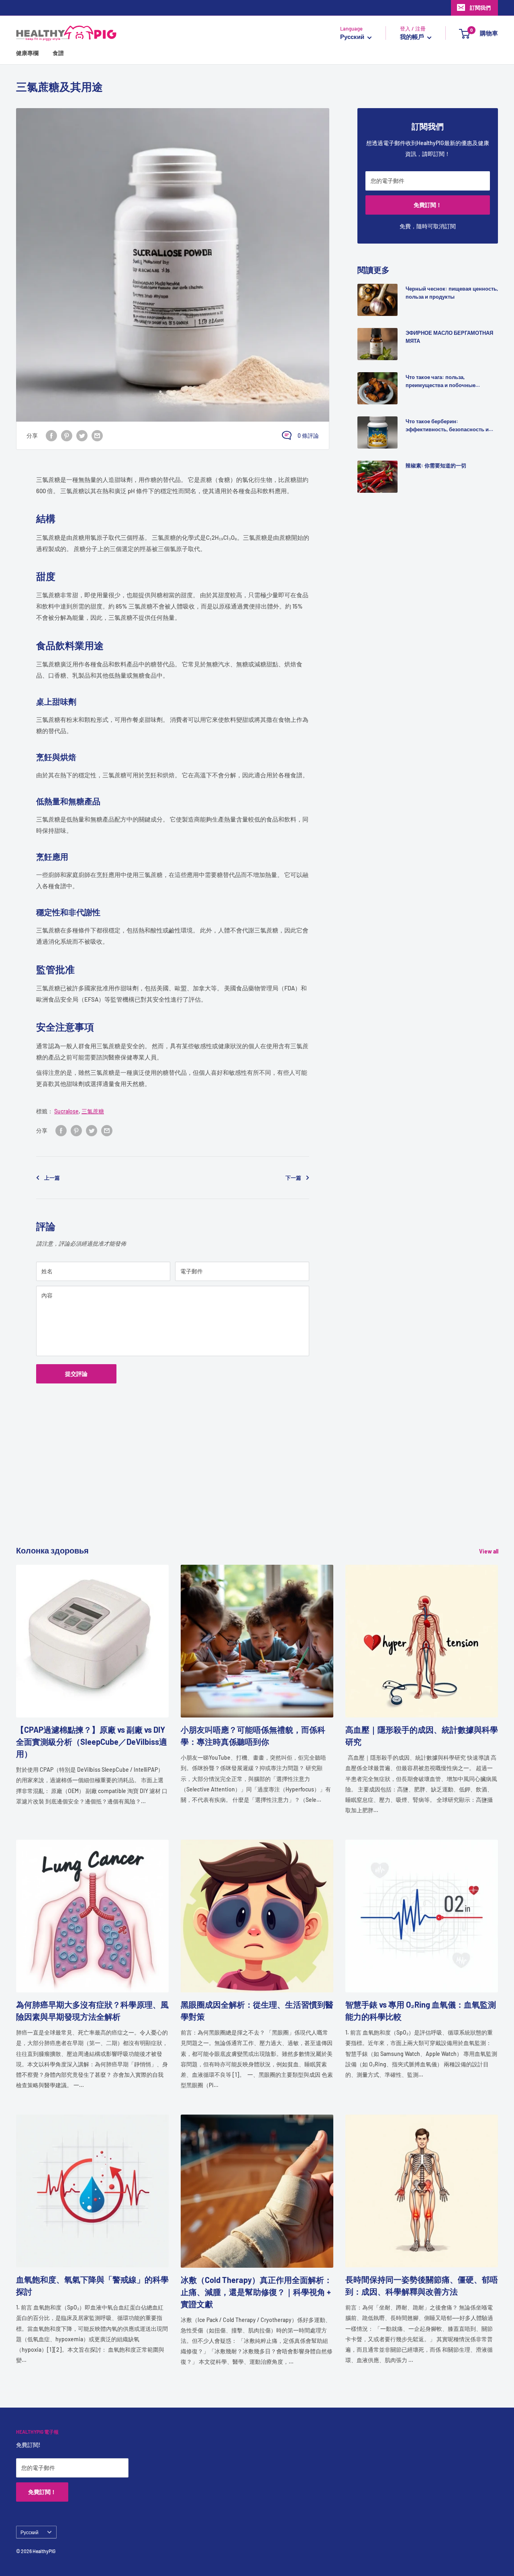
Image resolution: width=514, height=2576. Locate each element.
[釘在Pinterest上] (67, 435)
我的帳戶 (413, 37)
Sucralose (66, 1111)
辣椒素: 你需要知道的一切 (436, 465)
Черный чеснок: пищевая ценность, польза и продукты (452, 293)
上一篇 (52, 1178)
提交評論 (76, 1374)
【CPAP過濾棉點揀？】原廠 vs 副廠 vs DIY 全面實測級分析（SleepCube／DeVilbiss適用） (92, 1742)
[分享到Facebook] (51, 435)
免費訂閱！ (428, 205)
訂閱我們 (480, 8)
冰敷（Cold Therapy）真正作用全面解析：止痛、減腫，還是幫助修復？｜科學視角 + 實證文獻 (256, 2292)
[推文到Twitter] (82, 435)
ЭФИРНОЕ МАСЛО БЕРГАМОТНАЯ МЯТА (449, 337)
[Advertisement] (257, 1488)
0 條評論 (308, 435)
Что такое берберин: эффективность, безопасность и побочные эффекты (447, 426)
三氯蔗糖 (93, 1111)
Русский (30, 2532)
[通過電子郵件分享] (97, 435)
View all (489, 1551)
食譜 (58, 53)
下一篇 (293, 1178)
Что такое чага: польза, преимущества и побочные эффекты (441, 381)
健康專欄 (27, 53)
